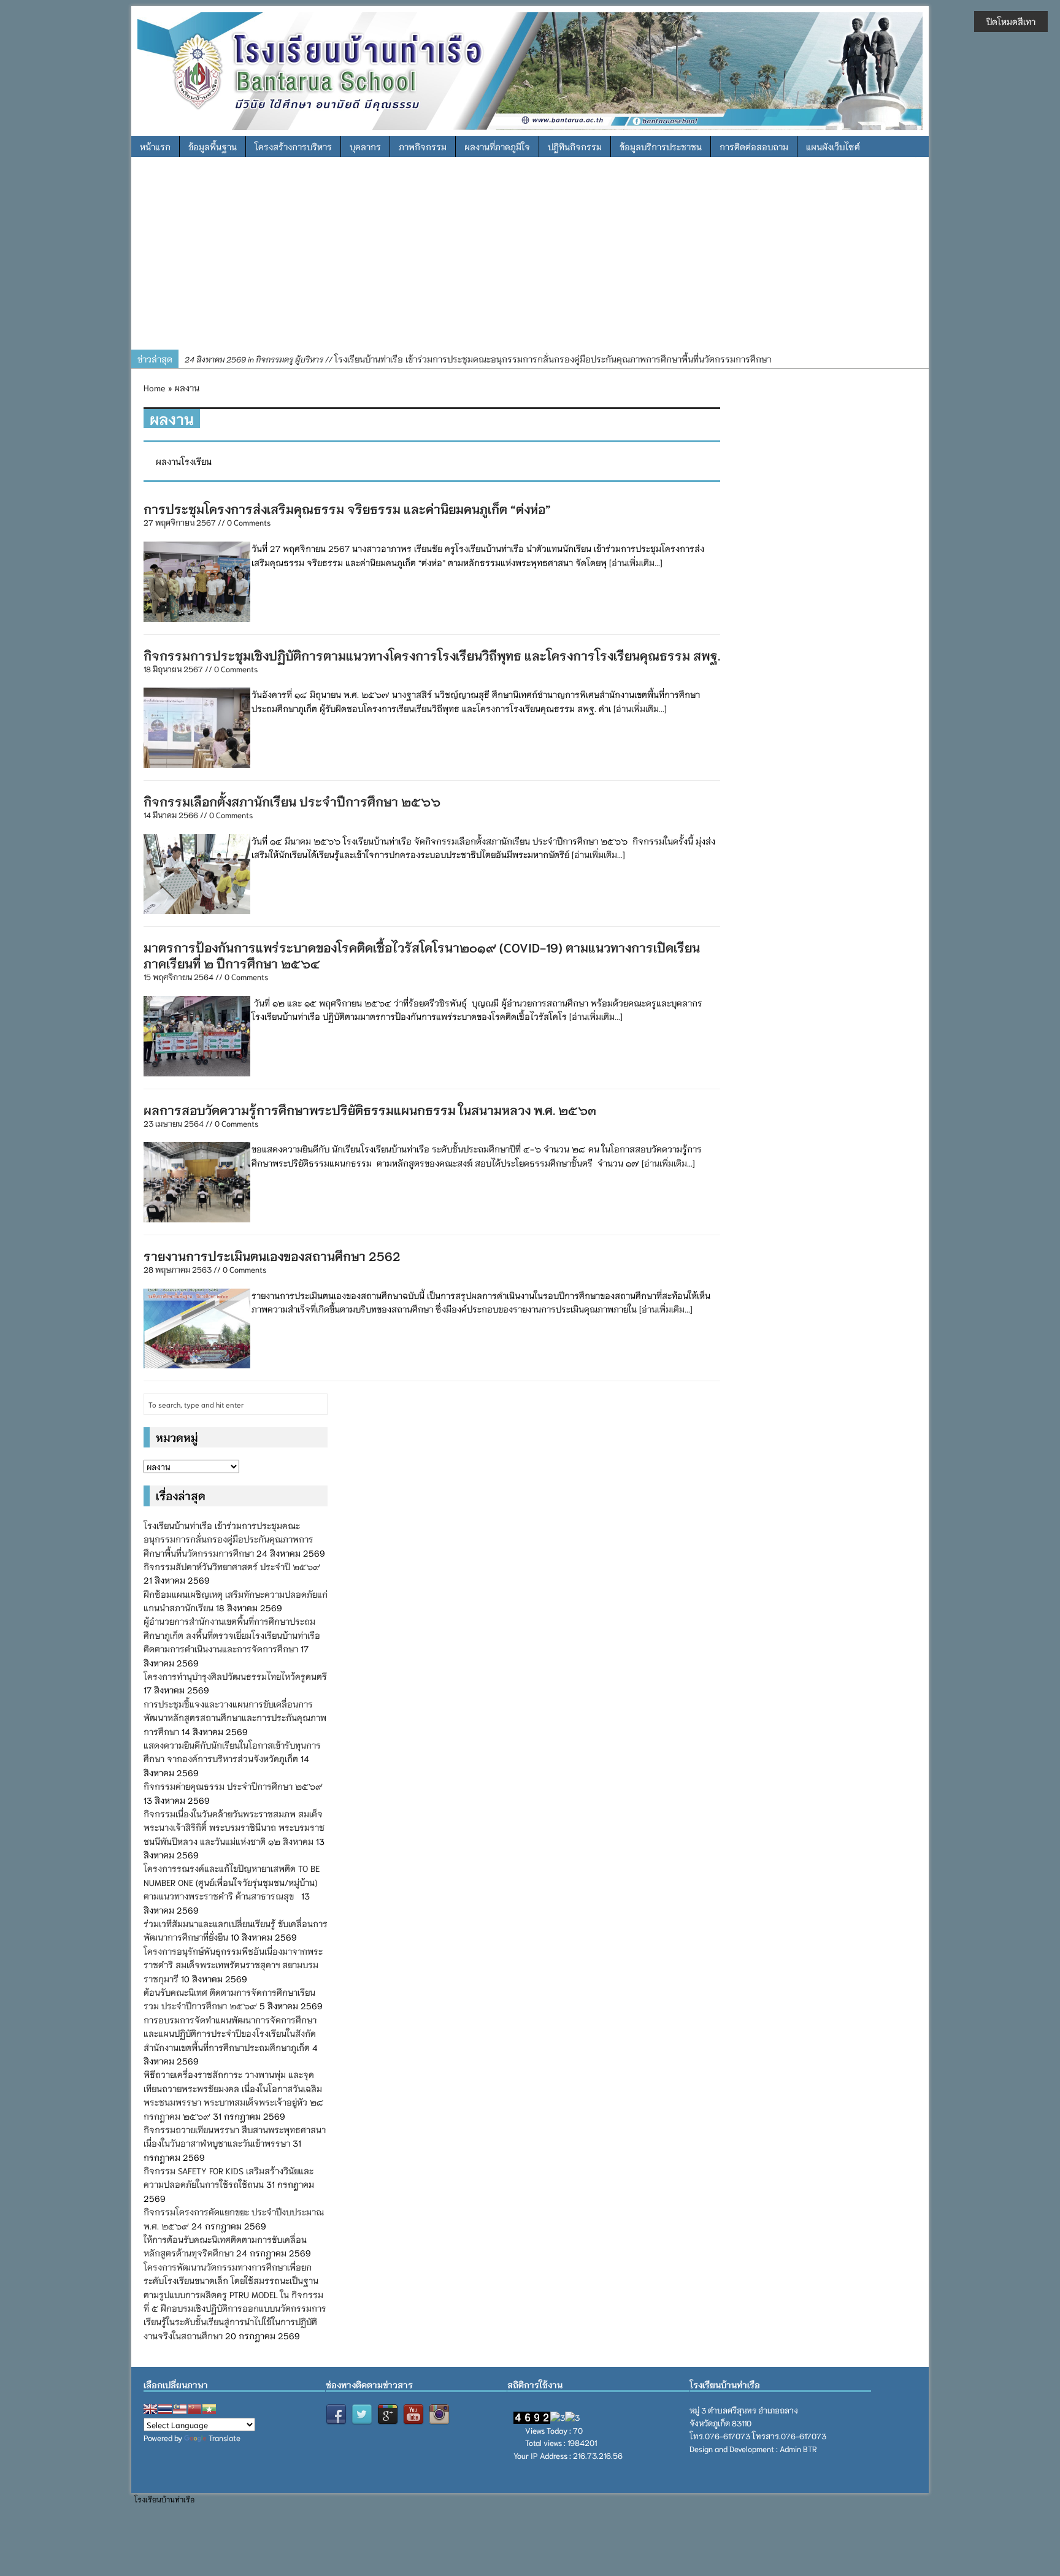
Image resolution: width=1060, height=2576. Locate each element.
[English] (150, 2409)
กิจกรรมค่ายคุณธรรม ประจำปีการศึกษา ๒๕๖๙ (233, 1786)
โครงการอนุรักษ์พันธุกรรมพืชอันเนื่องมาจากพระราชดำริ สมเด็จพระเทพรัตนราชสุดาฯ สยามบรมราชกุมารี (233, 1965)
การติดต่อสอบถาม (754, 147)
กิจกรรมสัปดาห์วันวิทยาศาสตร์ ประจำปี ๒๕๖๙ (232, 1566)
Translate (225, 2438)
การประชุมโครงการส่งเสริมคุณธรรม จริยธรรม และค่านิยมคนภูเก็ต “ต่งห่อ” (347, 508)
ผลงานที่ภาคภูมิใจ (497, 147)
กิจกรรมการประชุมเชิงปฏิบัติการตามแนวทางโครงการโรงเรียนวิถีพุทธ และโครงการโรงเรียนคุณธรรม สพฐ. (432, 655)
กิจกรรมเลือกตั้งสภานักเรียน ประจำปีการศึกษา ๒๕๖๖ (294, 801)
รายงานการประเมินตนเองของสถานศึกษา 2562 (272, 1255)
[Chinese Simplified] (194, 2409)
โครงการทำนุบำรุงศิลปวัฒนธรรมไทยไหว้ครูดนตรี (235, 1676)
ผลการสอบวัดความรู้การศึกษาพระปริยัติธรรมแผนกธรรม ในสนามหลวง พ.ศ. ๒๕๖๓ (370, 1110)
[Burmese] (209, 2409)
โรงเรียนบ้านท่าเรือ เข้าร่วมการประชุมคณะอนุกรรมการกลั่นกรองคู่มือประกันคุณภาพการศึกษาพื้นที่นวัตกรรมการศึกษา (478, 359)
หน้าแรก (155, 147)
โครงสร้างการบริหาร (293, 147)
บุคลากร (365, 147)
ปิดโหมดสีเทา (1011, 21)
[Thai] (165, 2409)
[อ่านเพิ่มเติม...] (636, 562)
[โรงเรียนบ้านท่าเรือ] (530, 69)
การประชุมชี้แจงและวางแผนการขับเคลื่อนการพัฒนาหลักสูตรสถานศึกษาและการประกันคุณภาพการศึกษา (235, 1718)
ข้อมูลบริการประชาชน (661, 147)
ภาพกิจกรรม (423, 147)
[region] (530, 258)
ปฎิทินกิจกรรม (575, 147)
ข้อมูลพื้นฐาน (213, 147)
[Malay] (180, 2409)
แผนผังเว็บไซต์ (833, 147)
